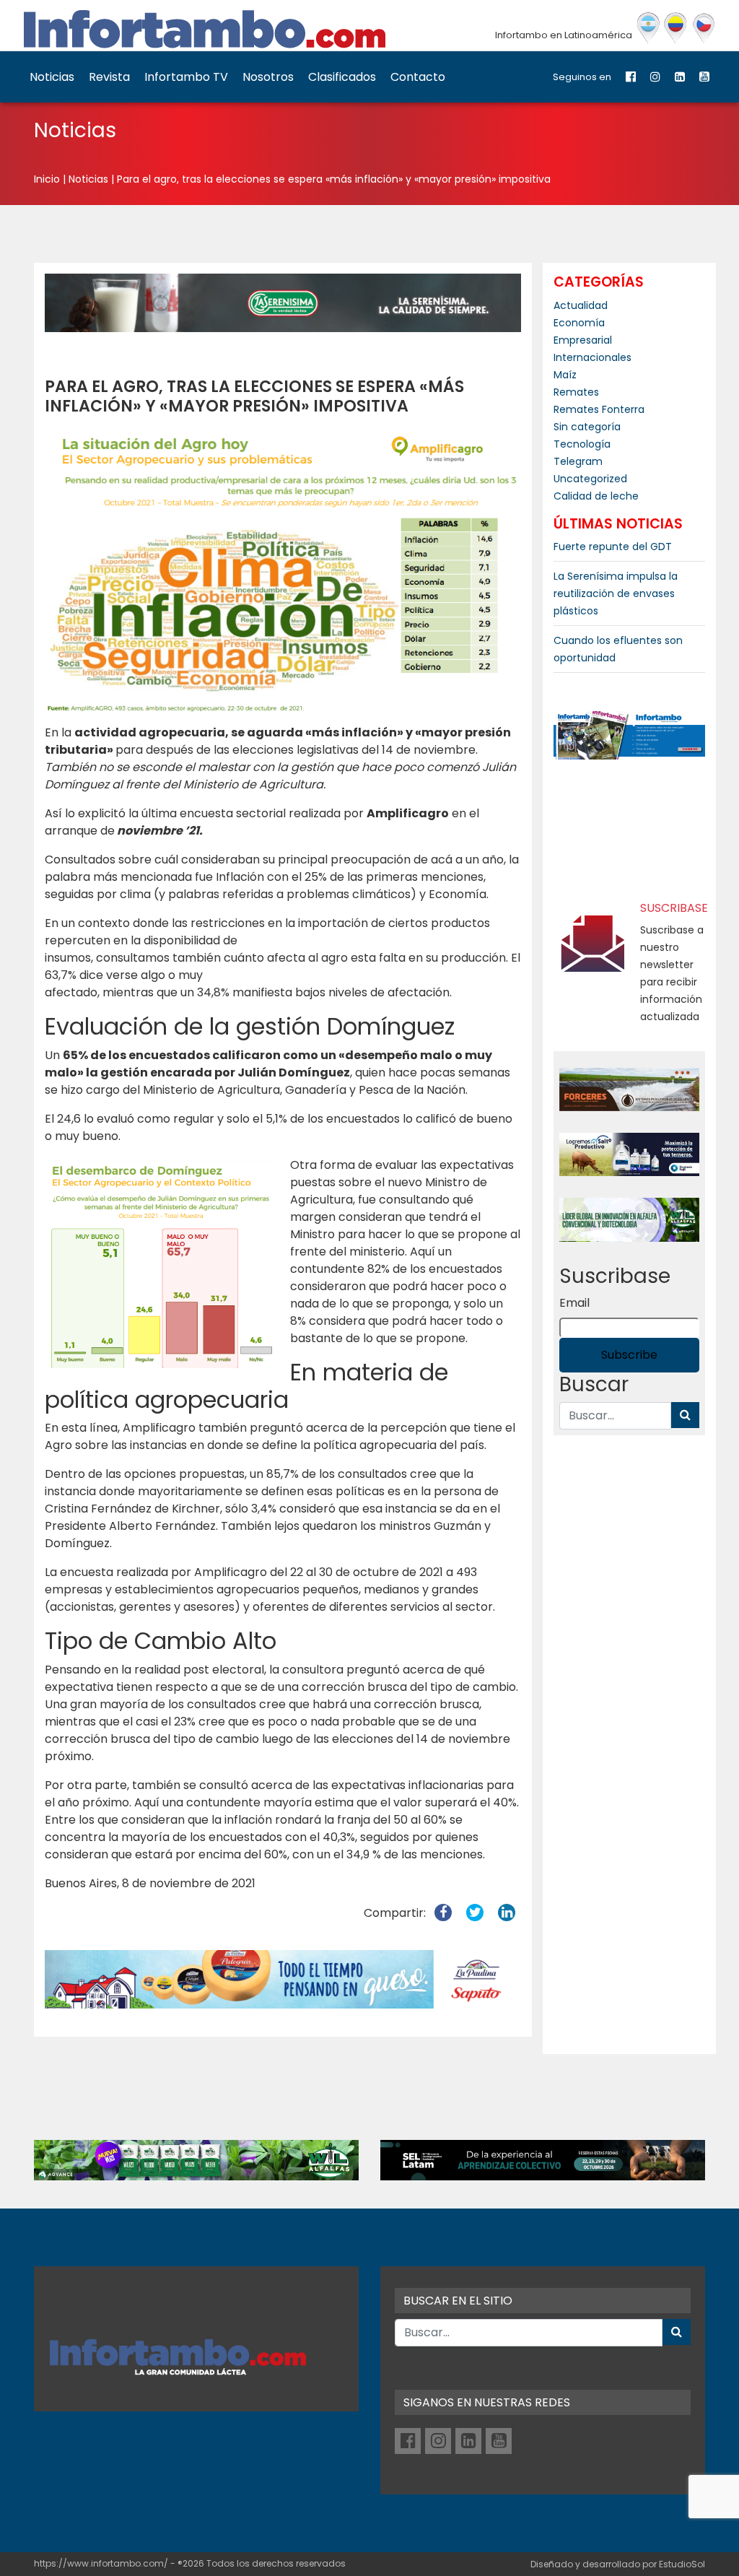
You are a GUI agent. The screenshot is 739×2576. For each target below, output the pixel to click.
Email (574, 1303)
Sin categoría (587, 427)
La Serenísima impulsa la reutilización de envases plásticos (616, 593)
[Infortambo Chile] (704, 28)
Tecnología (582, 444)
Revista (109, 77)
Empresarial (583, 340)
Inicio (47, 179)
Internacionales (592, 357)
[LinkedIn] (680, 77)
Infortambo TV (186, 77)
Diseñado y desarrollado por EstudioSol (618, 2564)
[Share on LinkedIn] (507, 1913)
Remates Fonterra (599, 409)
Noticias (52, 77)
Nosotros (268, 77)
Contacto (418, 77)
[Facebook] (631, 77)
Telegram (578, 461)
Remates (576, 392)
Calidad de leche (596, 496)
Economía (579, 323)
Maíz (565, 375)
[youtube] (704, 77)
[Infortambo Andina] (676, 28)
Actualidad (581, 305)
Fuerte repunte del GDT (613, 547)
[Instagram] (655, 77)
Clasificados (342, 77)
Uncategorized (590, 479)
